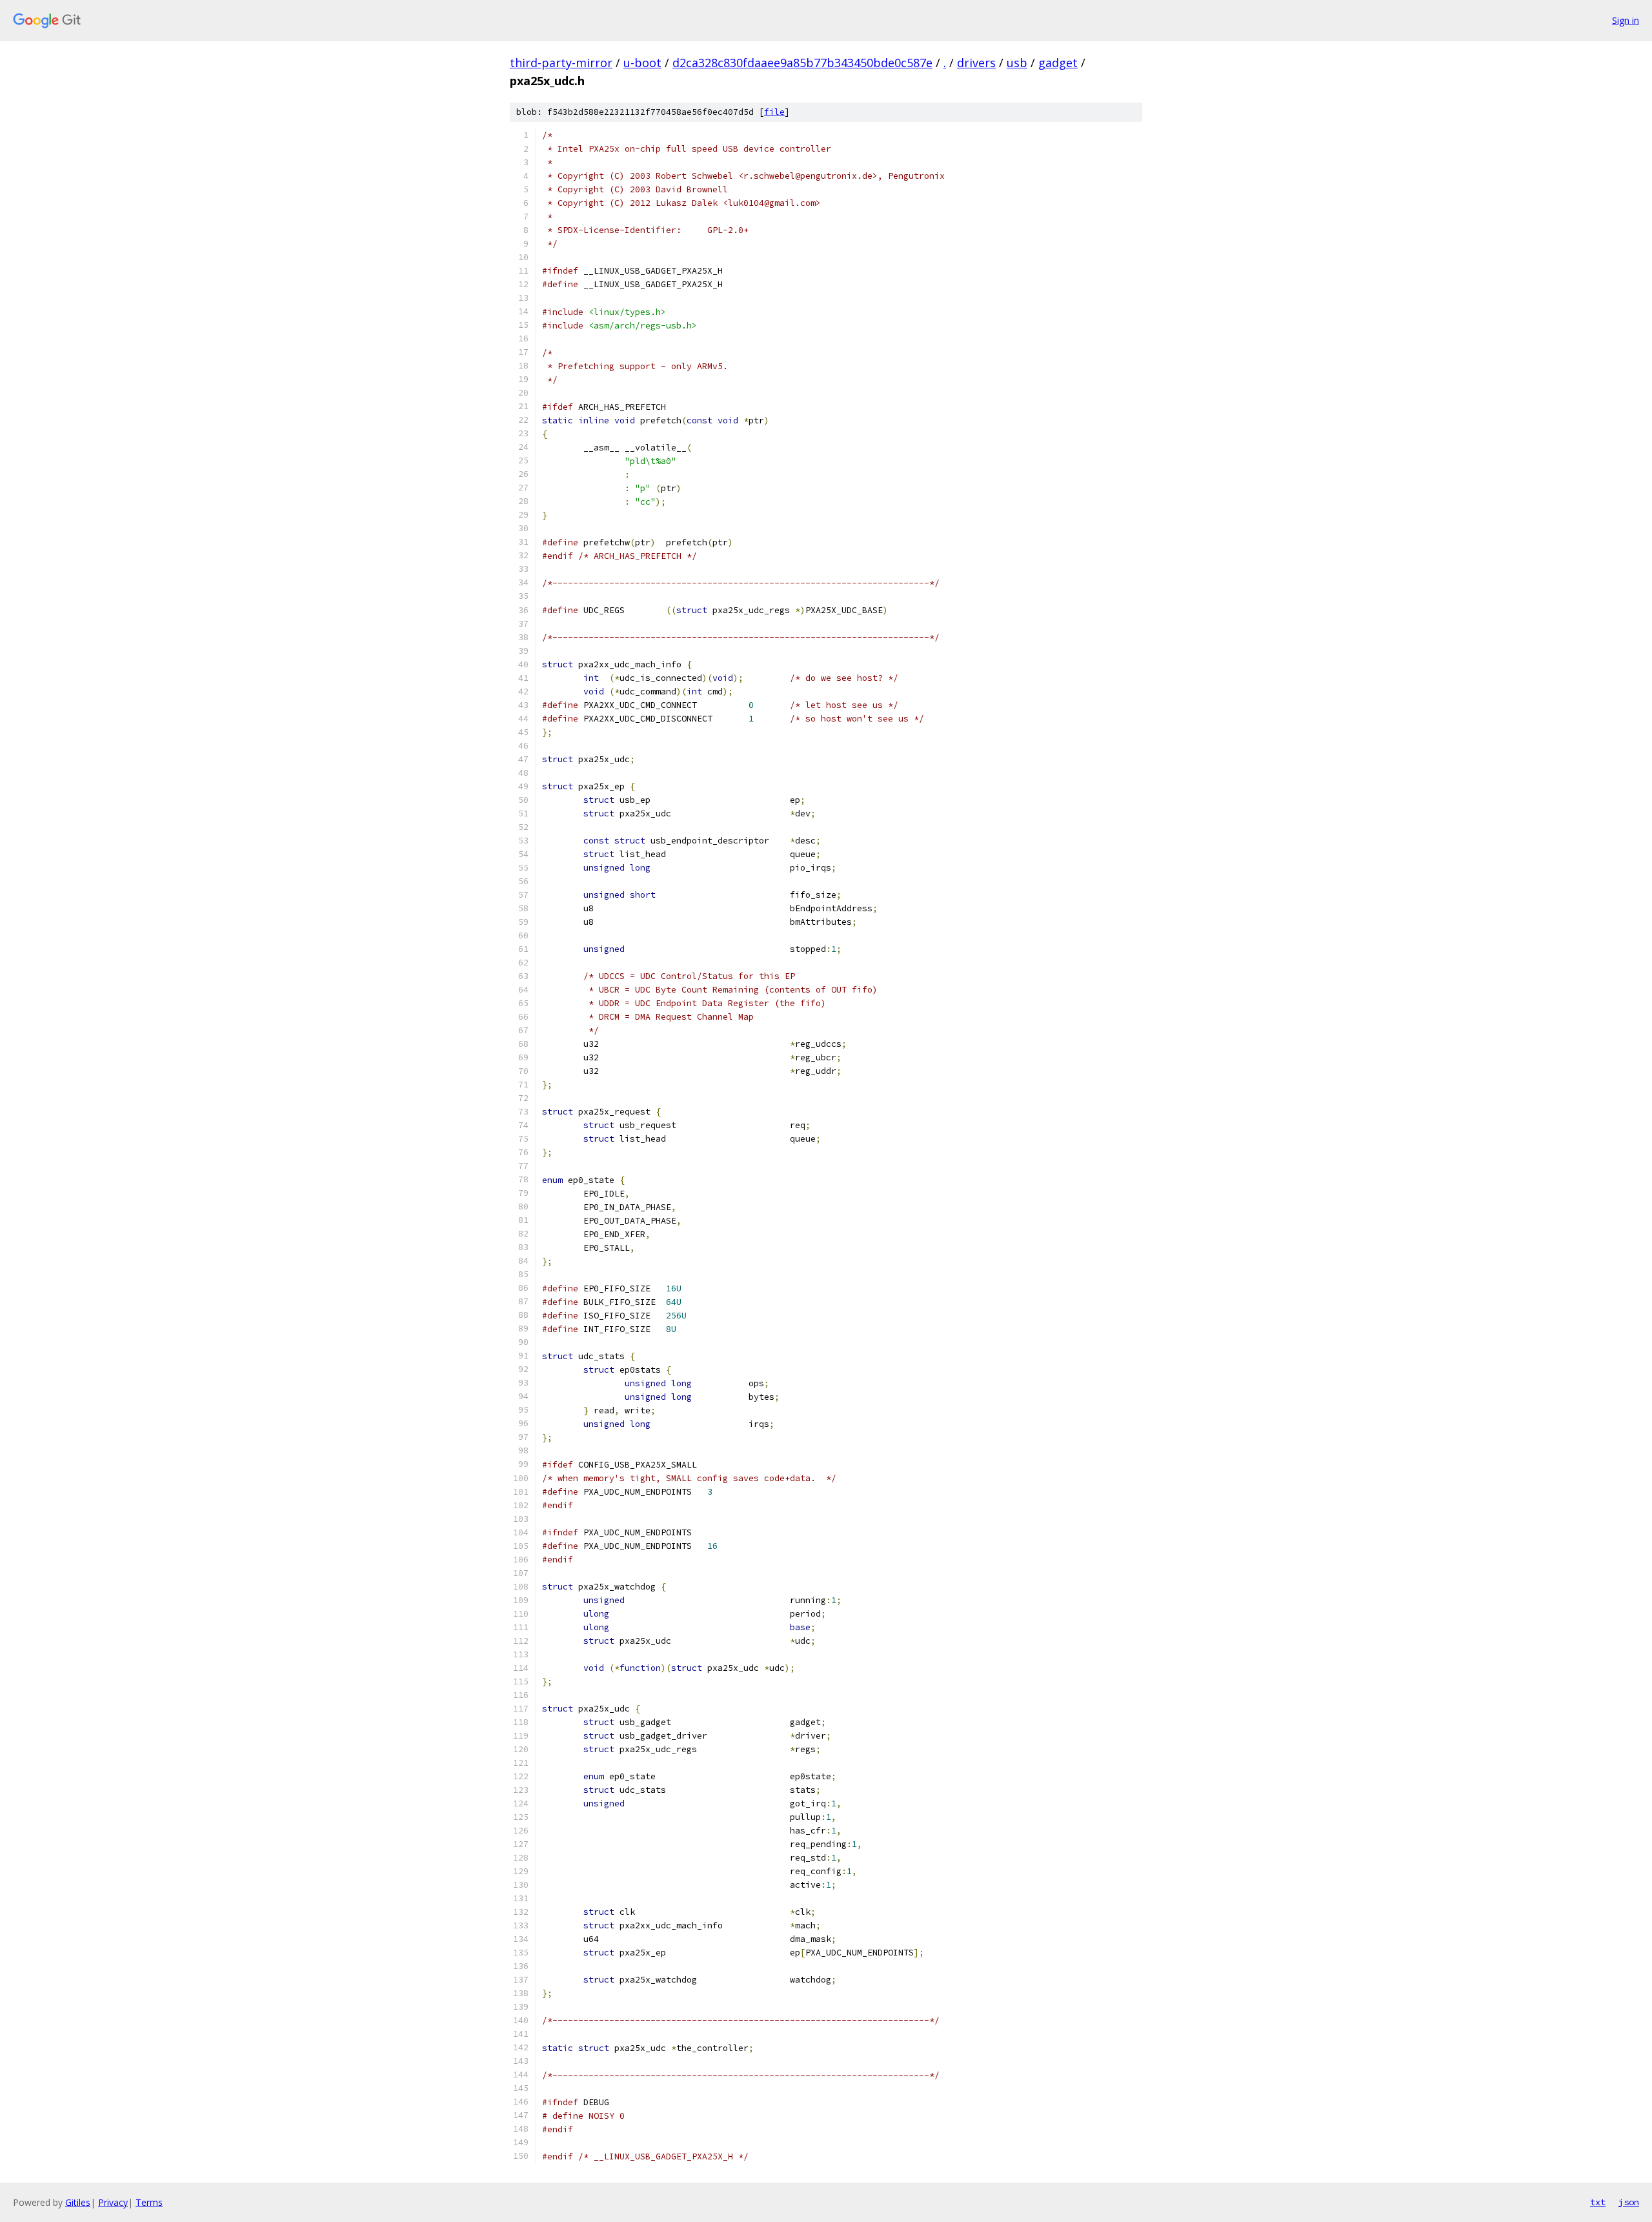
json (1629, 2202)
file (774, 112)
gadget (1058, 63)
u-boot (642, 63)
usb (1017, 63)
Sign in (1626, 20)
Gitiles (78, 2202)
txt (1598, 2202)
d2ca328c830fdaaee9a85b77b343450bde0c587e (802, 63)
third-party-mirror (561, 63)
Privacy (113, 2202)
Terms (149, 2202)
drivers (976, 63)
